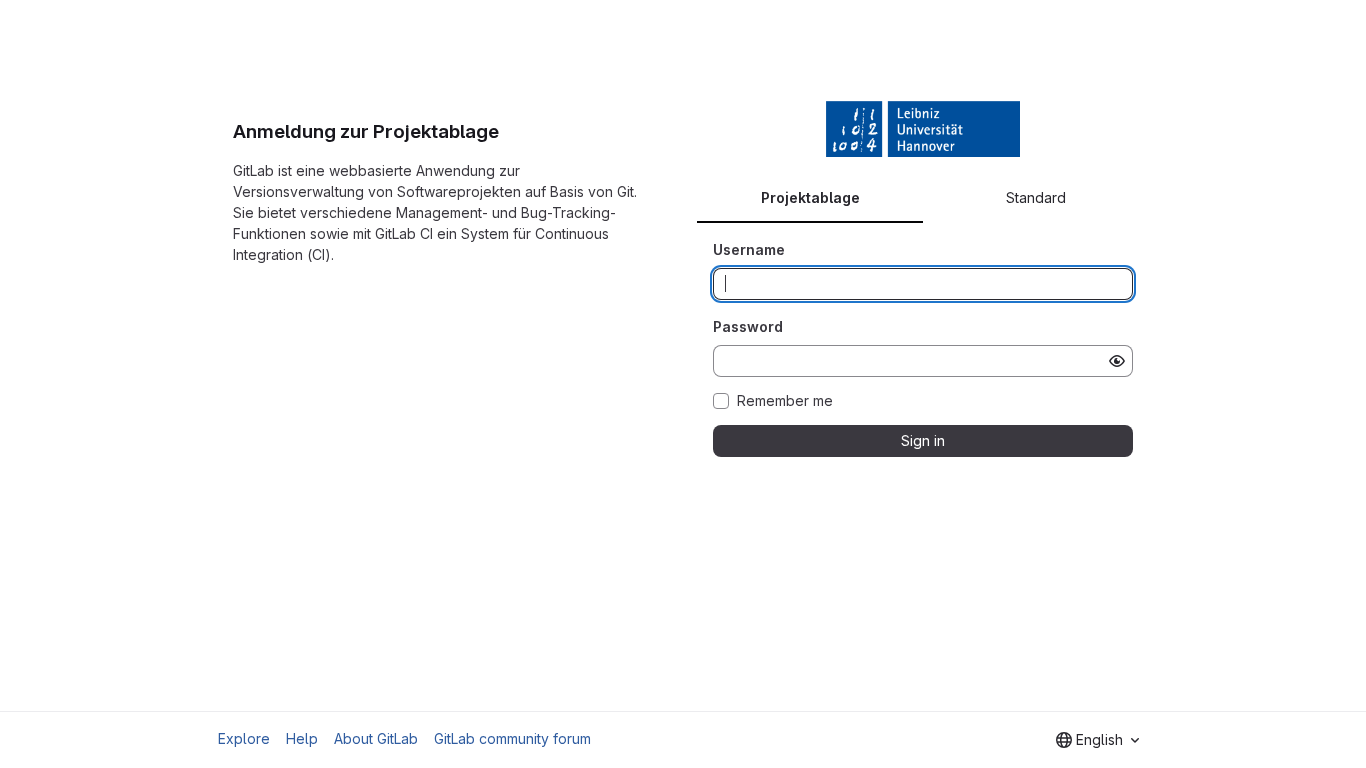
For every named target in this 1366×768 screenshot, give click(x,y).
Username (749, 249)
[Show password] (1117, 361)
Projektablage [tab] (810, 197)
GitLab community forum (512, 738)
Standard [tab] (1036, 197)
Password (748, 326)
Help (302, 738)
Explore (244, 738)
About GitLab (376, 738)
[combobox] (1097, 740)
